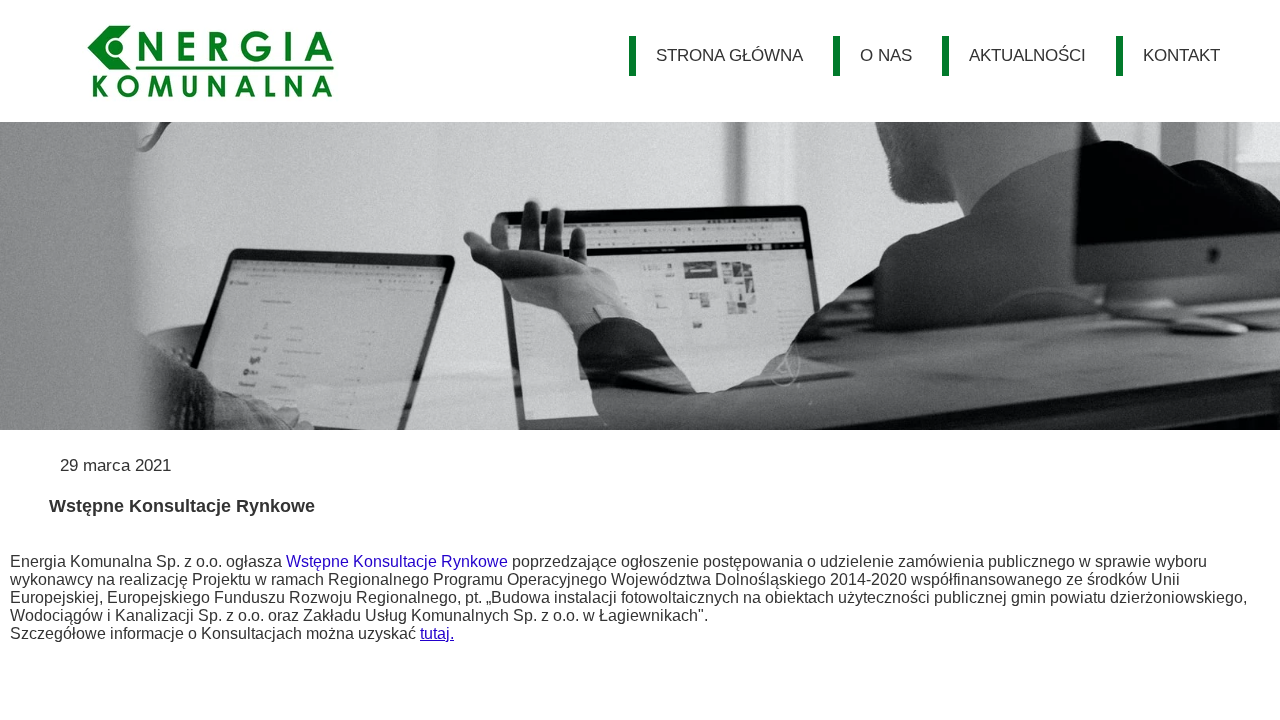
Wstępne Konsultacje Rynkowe (397, 561)
